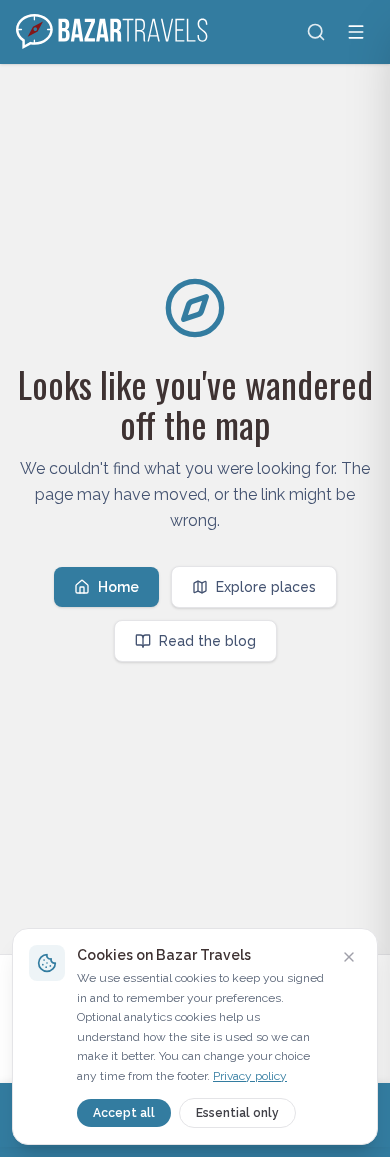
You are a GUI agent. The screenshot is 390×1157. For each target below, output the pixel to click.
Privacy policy (250, 1076)
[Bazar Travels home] (114, 32)
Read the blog (207, 641)
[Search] (316, 32)
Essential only (237, 1113)
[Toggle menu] (356, 32)
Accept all (124, 1113)
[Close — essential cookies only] (349, 957)
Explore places (266, 587)
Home (118, 587)
